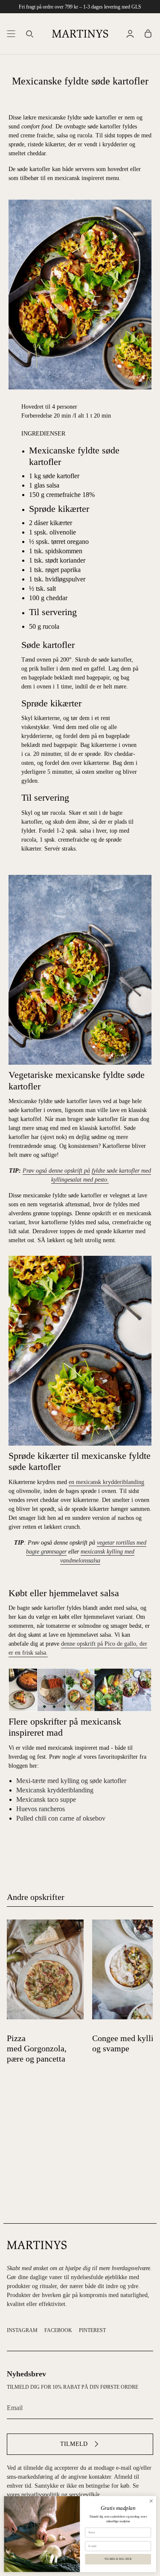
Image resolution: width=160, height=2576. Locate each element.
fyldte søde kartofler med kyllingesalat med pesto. (101, 1175)
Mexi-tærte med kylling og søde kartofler (71, 1781)
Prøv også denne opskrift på (56, 1171)
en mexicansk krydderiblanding (106, 1482)
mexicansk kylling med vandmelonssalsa (97, 1556)
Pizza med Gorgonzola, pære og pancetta (37, 2048)
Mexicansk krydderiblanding (55, 1790)
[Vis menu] (11, 33)
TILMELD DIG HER (118, 2559)
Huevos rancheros (41, 1809)
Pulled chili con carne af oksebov (61, 1818)
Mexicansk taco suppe (46, 1799)
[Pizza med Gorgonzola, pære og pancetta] (45, 1969)
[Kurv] (148, 33)
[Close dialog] (151, 2501)
